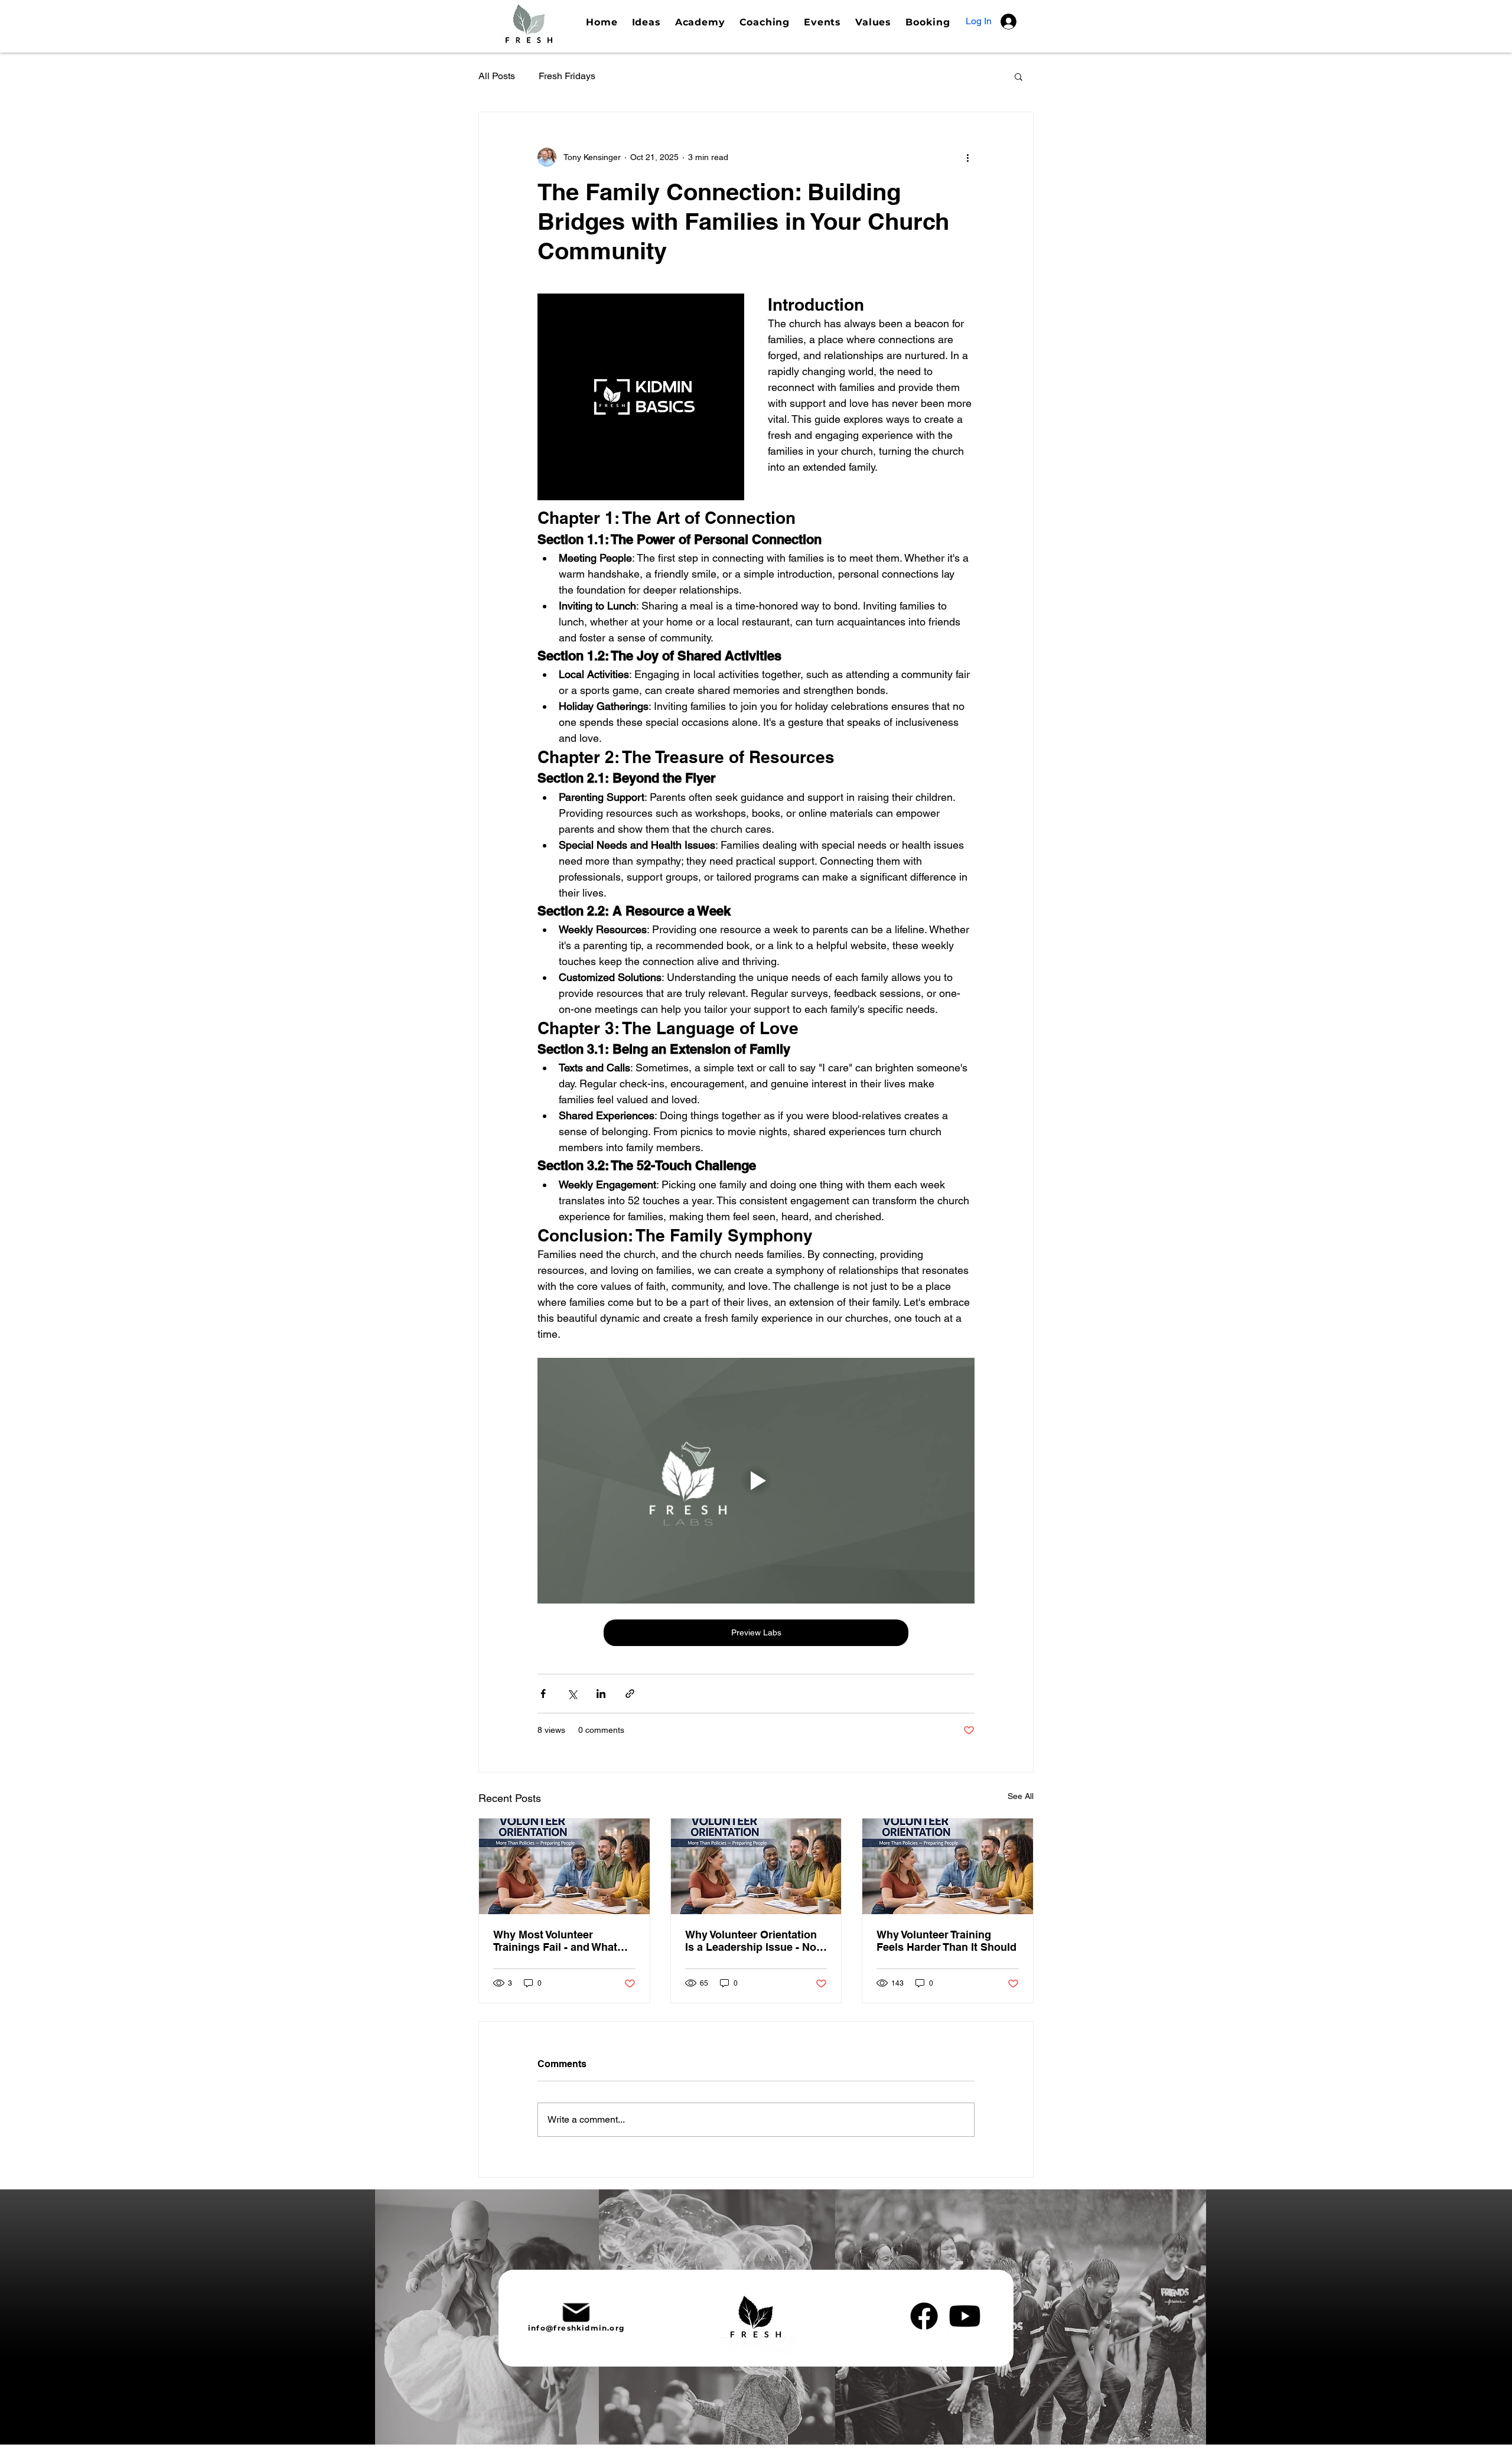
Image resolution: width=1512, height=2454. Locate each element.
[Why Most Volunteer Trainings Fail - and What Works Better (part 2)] (564, 1866)
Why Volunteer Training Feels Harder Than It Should (946, 1941)
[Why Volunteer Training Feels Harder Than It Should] (948, 1866)
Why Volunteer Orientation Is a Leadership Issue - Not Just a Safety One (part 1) (752, 1941)
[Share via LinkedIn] (601, 1694)
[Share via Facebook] (543, 1694)
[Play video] (756, 1481)
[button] (1019, 76)
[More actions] (967, 157)
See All (1021, 1796)
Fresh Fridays (567, 76)
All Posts (497, 76)
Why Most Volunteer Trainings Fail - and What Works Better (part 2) (555, 1941)
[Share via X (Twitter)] (572, 1694)
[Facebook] (924, 2316)
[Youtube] (965, 2316)
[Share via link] (630, 1694)
